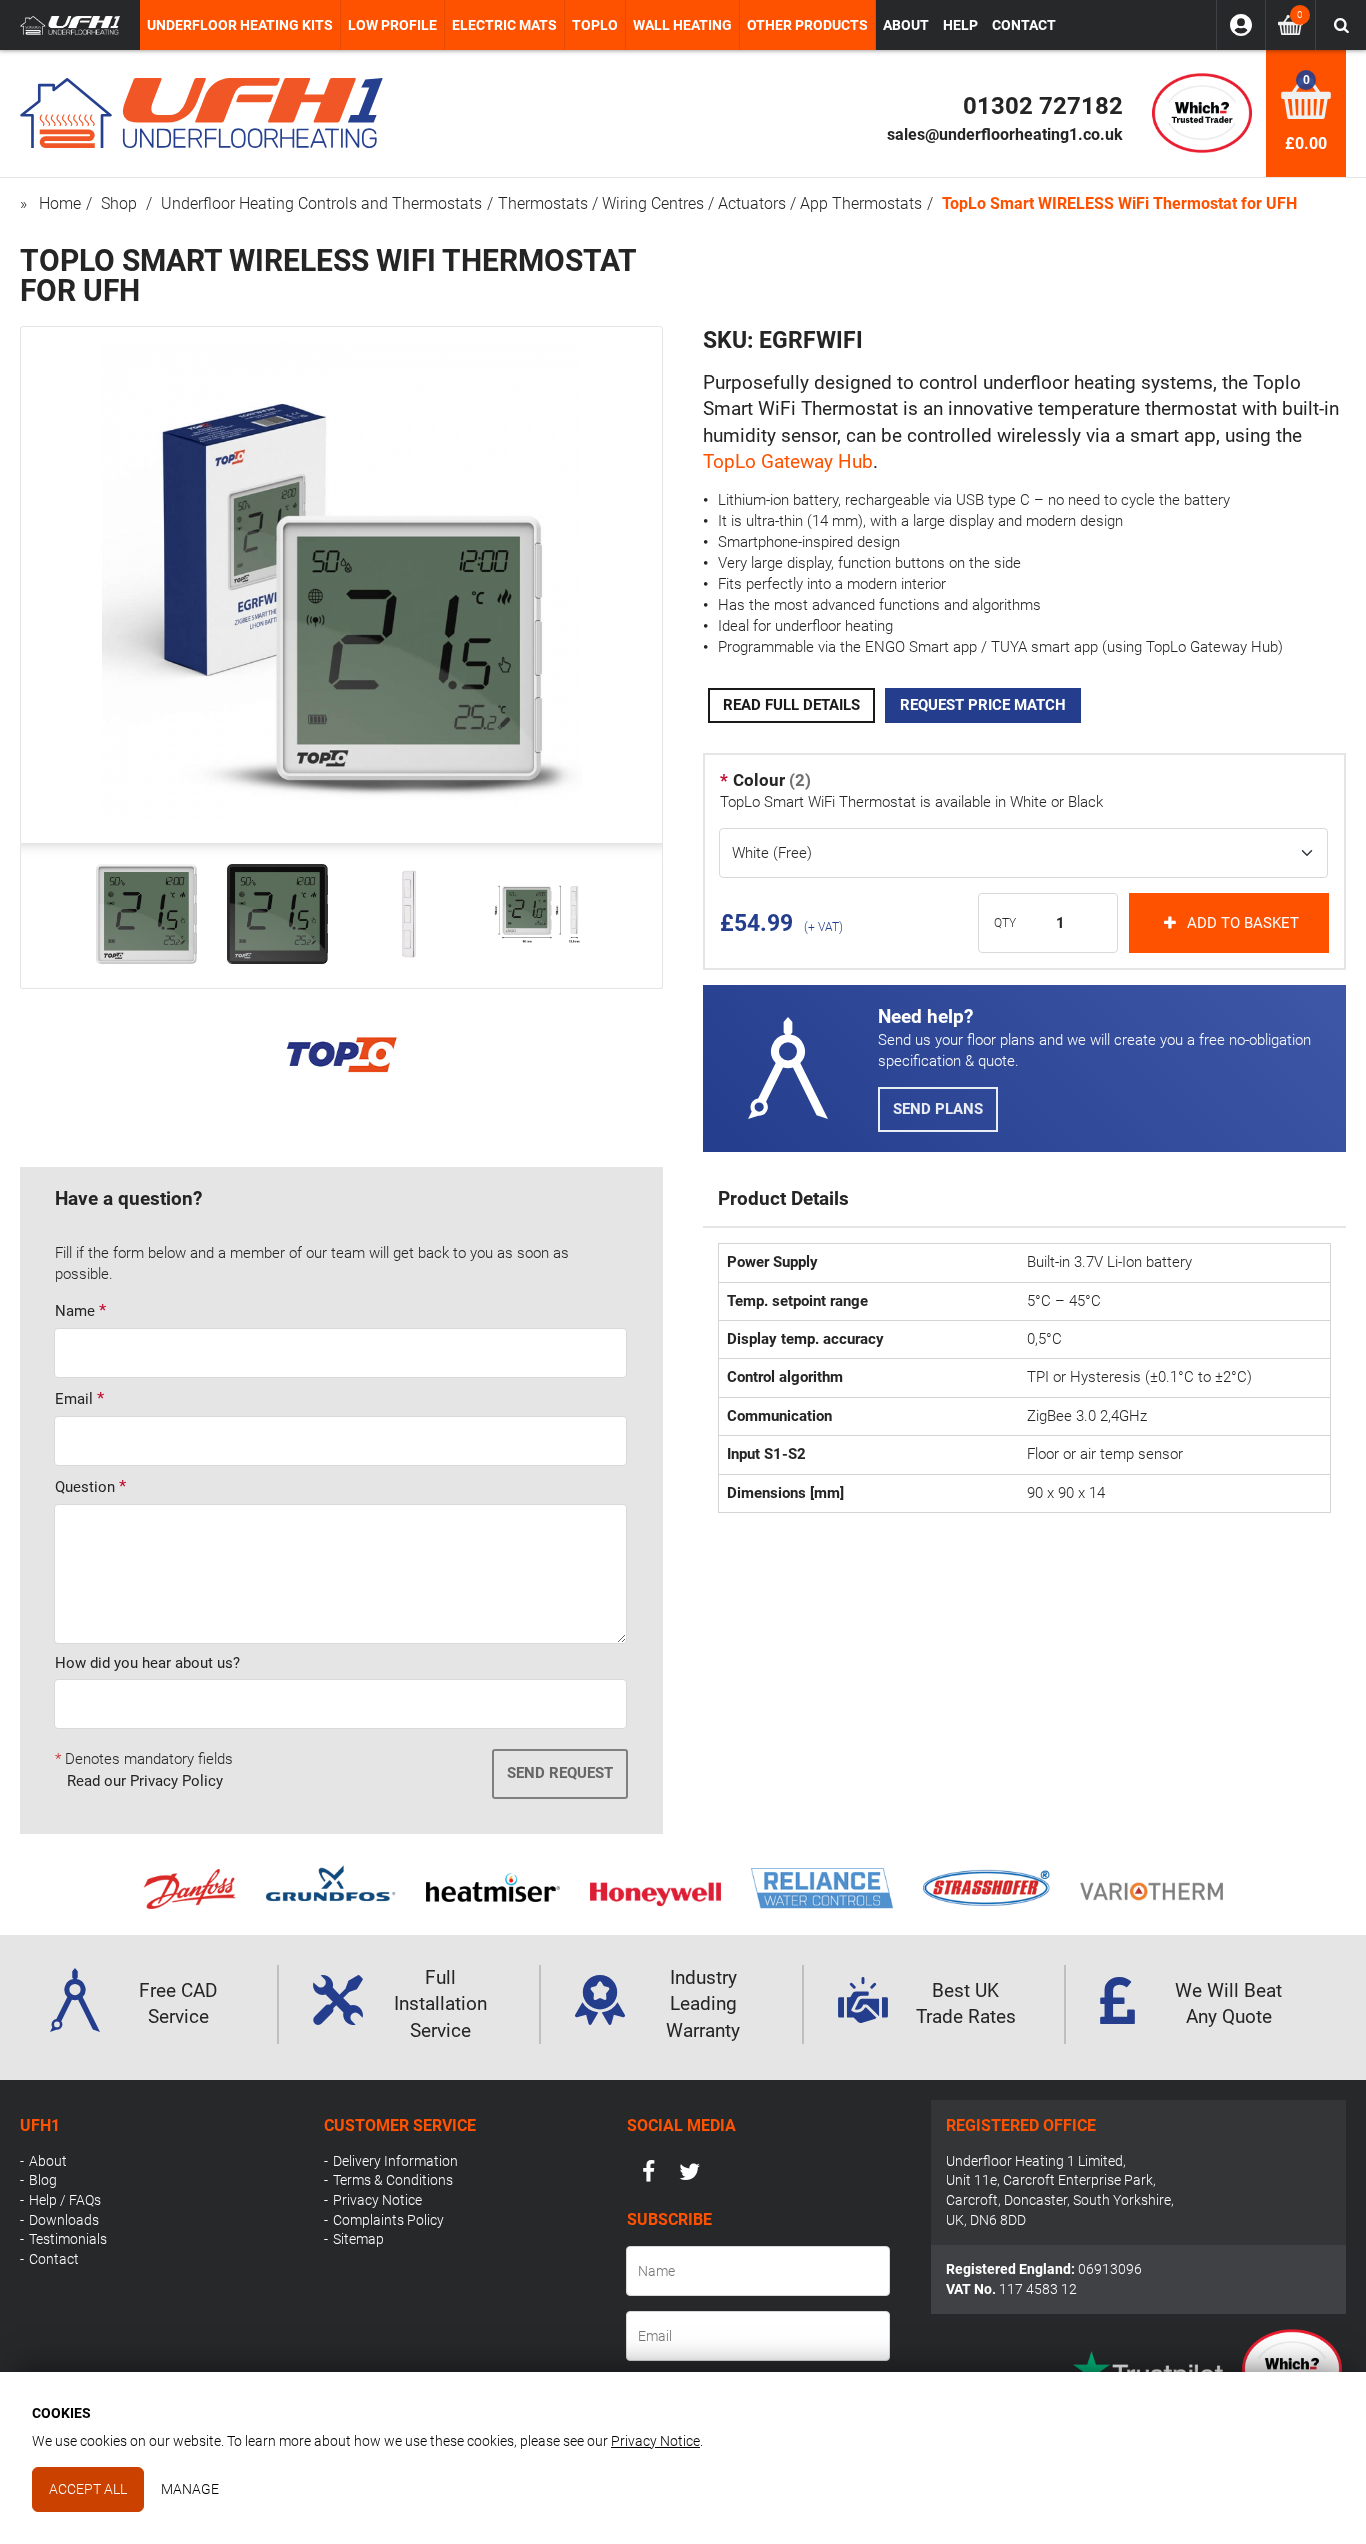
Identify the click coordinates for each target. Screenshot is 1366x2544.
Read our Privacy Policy (145, 1781)
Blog (43, 2180)
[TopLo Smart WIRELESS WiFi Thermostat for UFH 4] (539, 914)
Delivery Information (395, 2161)
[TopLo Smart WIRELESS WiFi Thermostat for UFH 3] (408, 914)
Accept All (88, 2489)
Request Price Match (983, 705)
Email (74, 1399)
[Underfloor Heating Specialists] (70, 26)
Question (85, 1487)
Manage (190, 2489)
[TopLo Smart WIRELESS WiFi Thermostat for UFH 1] (146, 914)
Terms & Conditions (393, 2180)
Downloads (64, 2220)
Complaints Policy (388, 2220)
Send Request (560, 1773)
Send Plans (938, 1109)
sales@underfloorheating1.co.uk (1005, 134)
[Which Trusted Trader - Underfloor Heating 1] (1202, 112)
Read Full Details (791, 705)
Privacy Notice (377, 2200)
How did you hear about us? (147, 1663)
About (48, 2161)
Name (75, 1311)
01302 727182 (1043, 106)
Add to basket (1243, 923)
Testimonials (68, 2239)
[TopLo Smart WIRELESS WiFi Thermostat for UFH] (342, 817)
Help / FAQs (65, 2200)
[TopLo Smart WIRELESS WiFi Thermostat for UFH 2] (277, 914)
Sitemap (358, 2239)
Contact (54, 2259)
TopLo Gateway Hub (788, 462)
